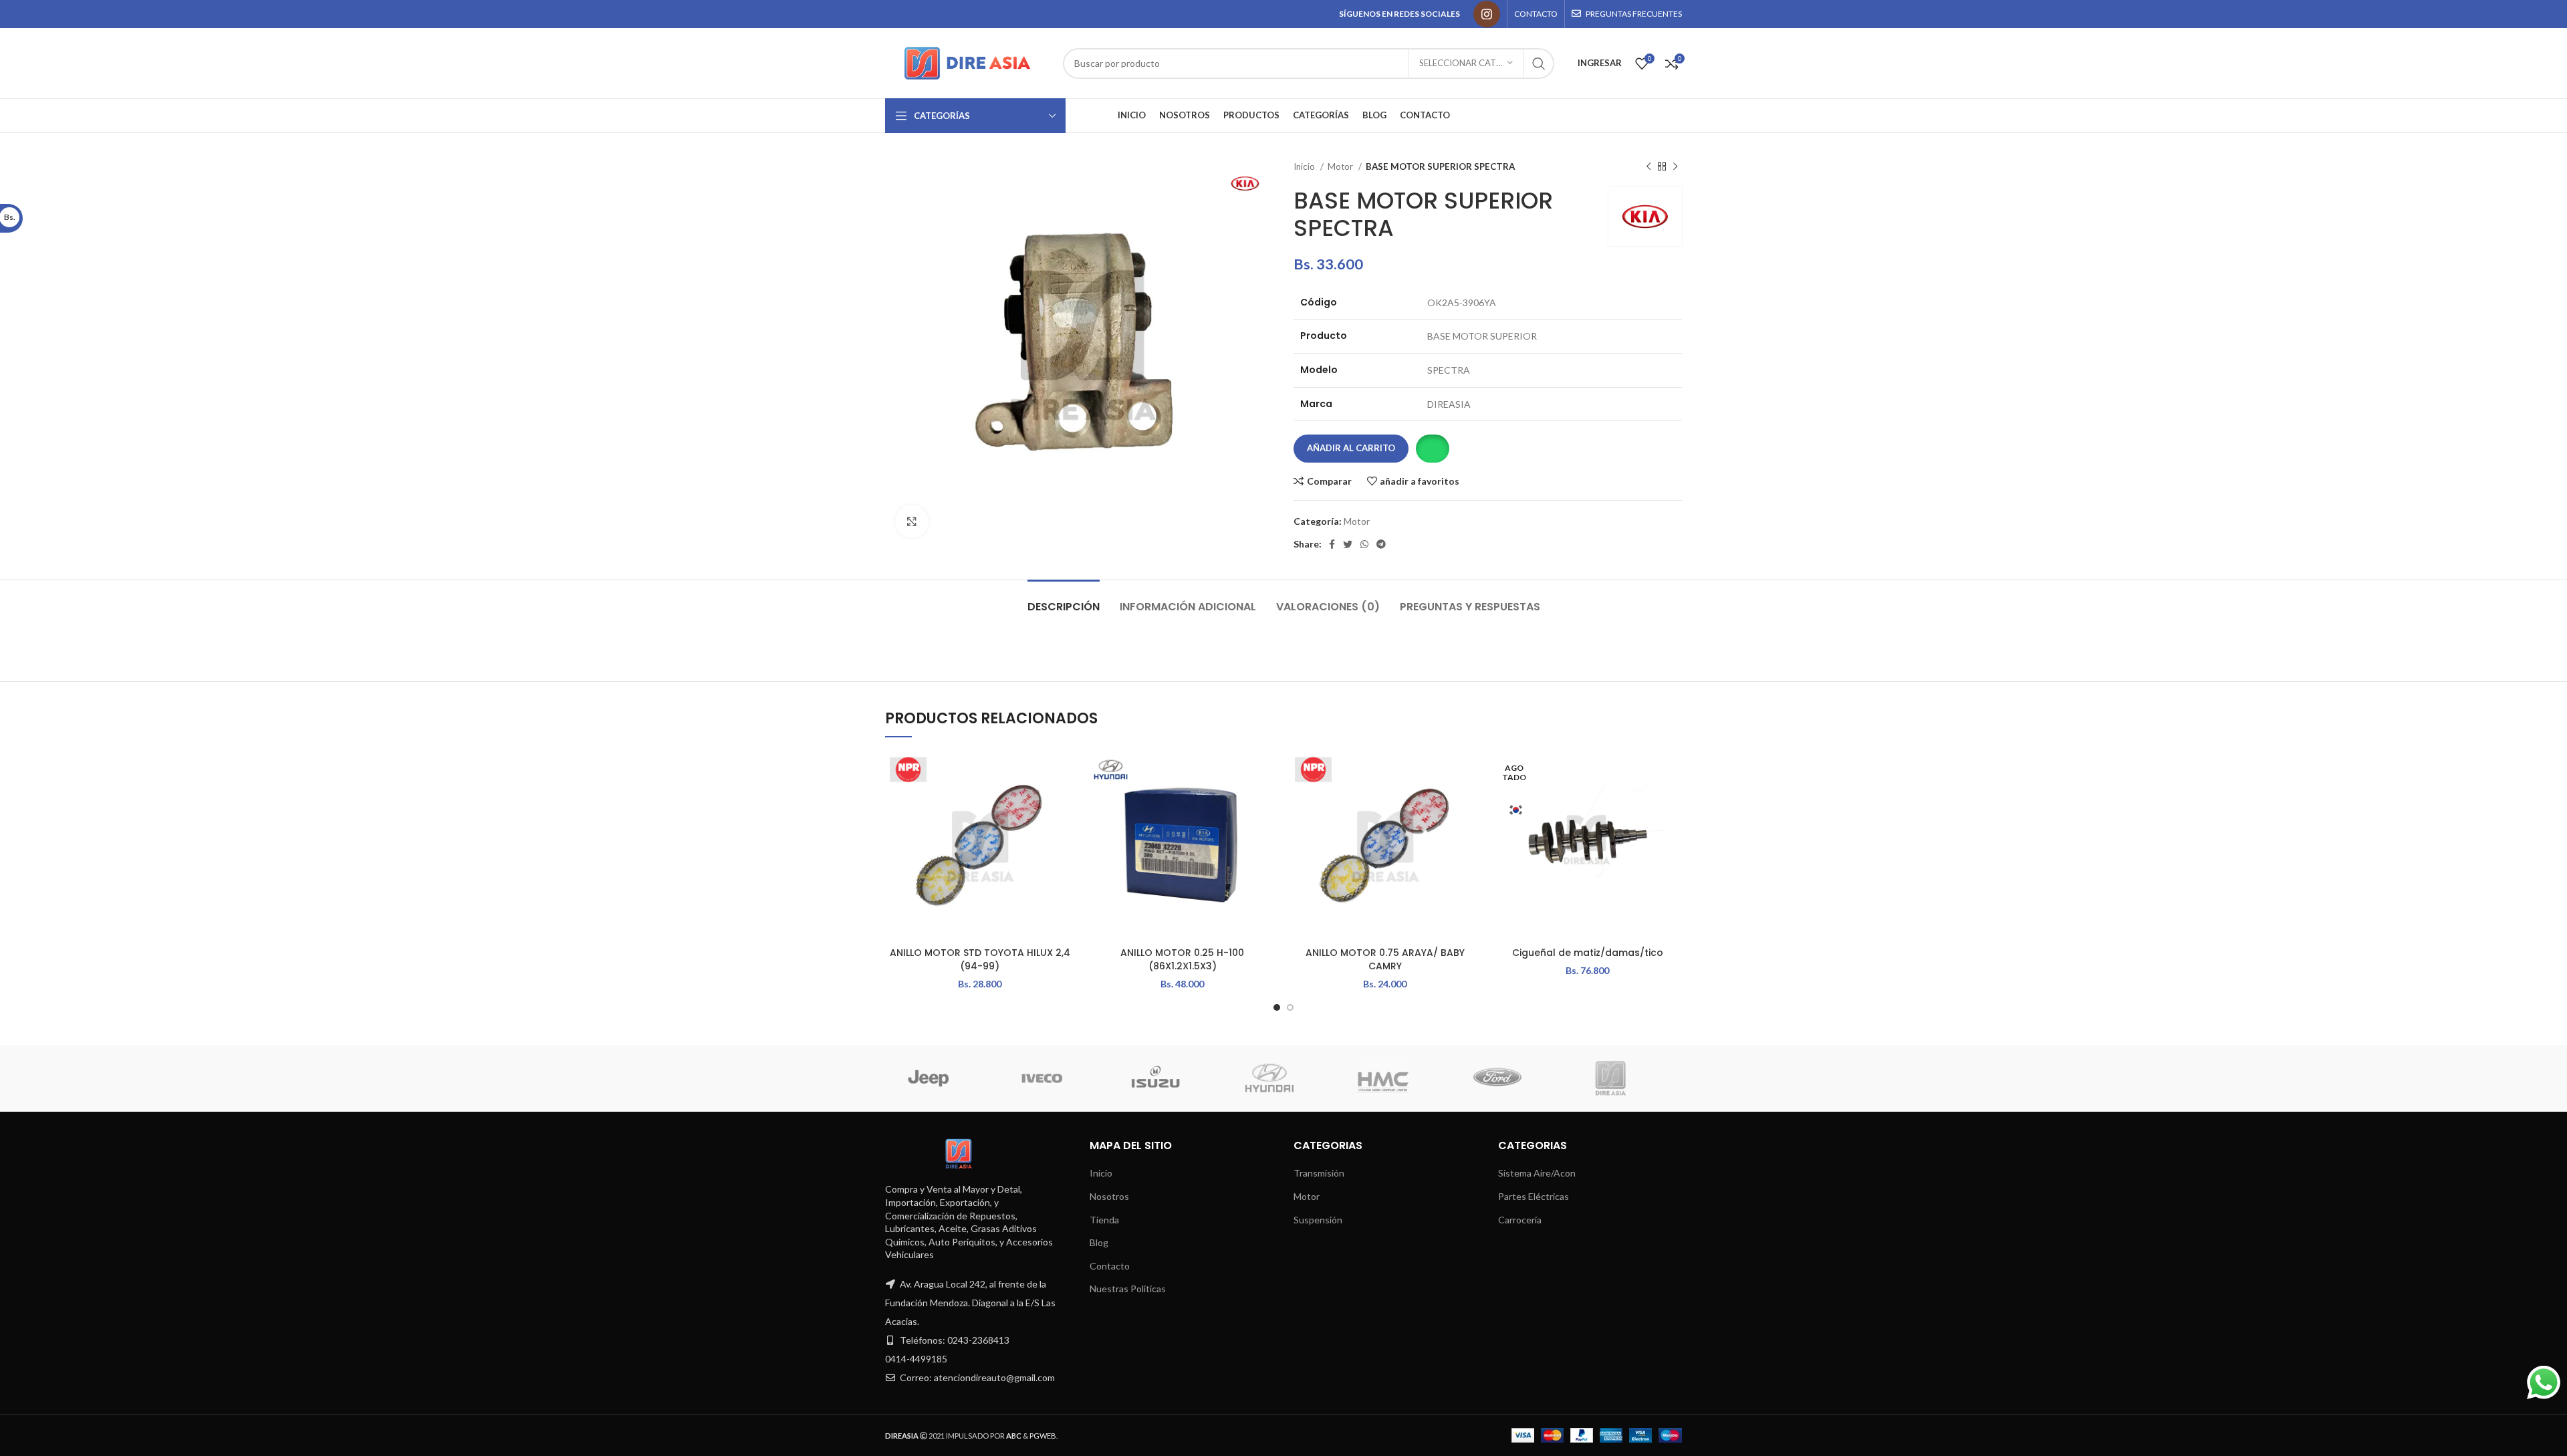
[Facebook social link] (1332, 544)
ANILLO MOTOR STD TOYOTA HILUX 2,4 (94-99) (980, 959)
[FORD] (1055, 1078)
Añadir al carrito (1351, 448)
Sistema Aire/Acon (1537, 1173)
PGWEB (1043, 1436)
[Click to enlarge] (912, 521)
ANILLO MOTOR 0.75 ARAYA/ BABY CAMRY (1385, 959)
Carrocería (1520, 1220)
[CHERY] (1396, 1078)
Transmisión (1319, 1173)
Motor (1341, 166)
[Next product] (1675, 167)
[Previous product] (1648, 167)
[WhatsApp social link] (1364, 544)
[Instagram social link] (1487, 14)
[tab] (1064, 600)
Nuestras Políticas (1128, 1289)
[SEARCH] (1539, 64)
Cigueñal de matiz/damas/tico (1588, 953)
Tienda (1104, 1220)
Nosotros (1109, 1196)
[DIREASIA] (1169, 1078)
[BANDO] (1509, 1078)
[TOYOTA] (1624, 1078)
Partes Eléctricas (1534, 1196)
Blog (1099, 1242)
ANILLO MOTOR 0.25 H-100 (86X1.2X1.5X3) (1182, 959)
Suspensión (1318, 1220)
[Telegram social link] (1381, 544)
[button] (1432, 449)
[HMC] (941, 1078)
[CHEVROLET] (1282, 1078)
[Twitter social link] (1348, 544)
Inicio (1305, 166)
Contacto (1110, 1266)
